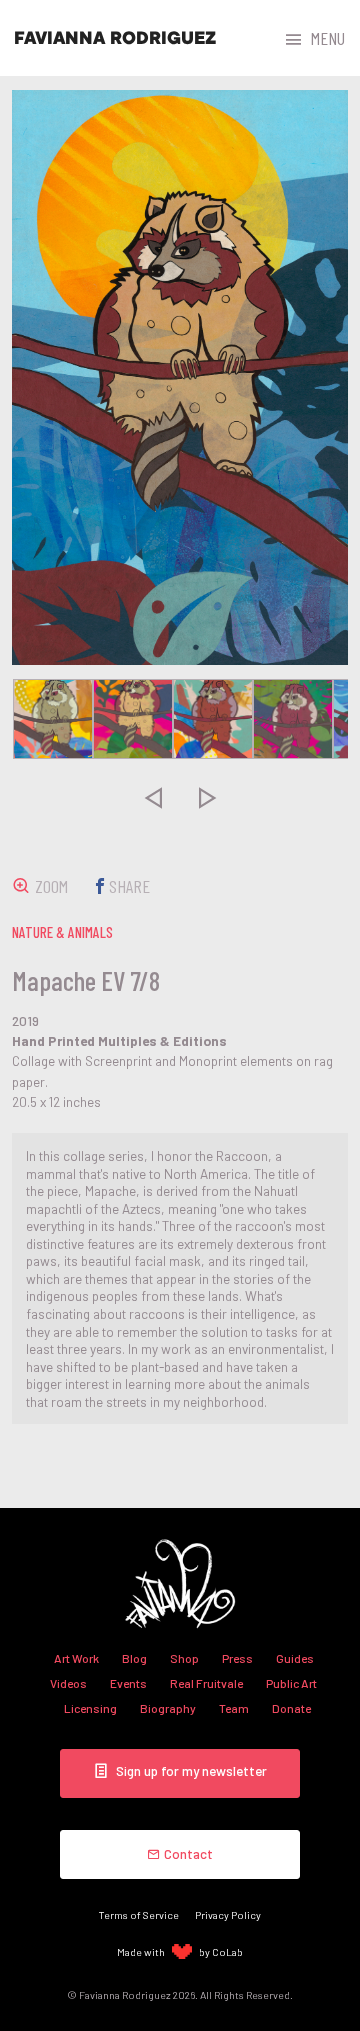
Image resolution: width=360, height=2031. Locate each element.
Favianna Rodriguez (115, 38)
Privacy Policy (228, 1914)
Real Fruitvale (206, 1683)
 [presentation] (153, 797)
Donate (291, 1708)
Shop (184, 1658)
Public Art (291, 1683)
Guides (295, 1658)
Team (234, 1708)
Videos (68, 1683)
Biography (168, 1708)
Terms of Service (139, 1914)
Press (237, 1658)
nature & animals (62, 932)
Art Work (76, 1658)
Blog (134, 1658)
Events (128, 1683)
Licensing (90, 1708)
